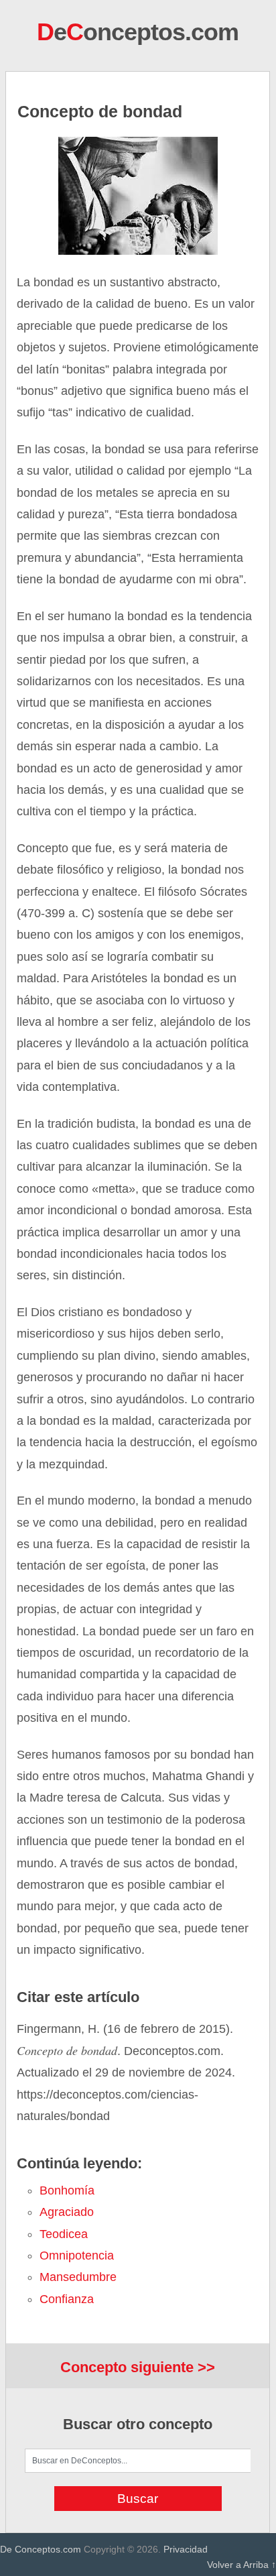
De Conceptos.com (41, 2549)
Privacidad (186, 2549)
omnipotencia (77, 2256)
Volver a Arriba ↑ (241, 2565)
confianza (67, 2299)
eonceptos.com (138, 32)
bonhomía (67, 2190)
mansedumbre (78, 2277)
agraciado (67, 2212)
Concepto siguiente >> (138, 2367)
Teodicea (64, 2234)
